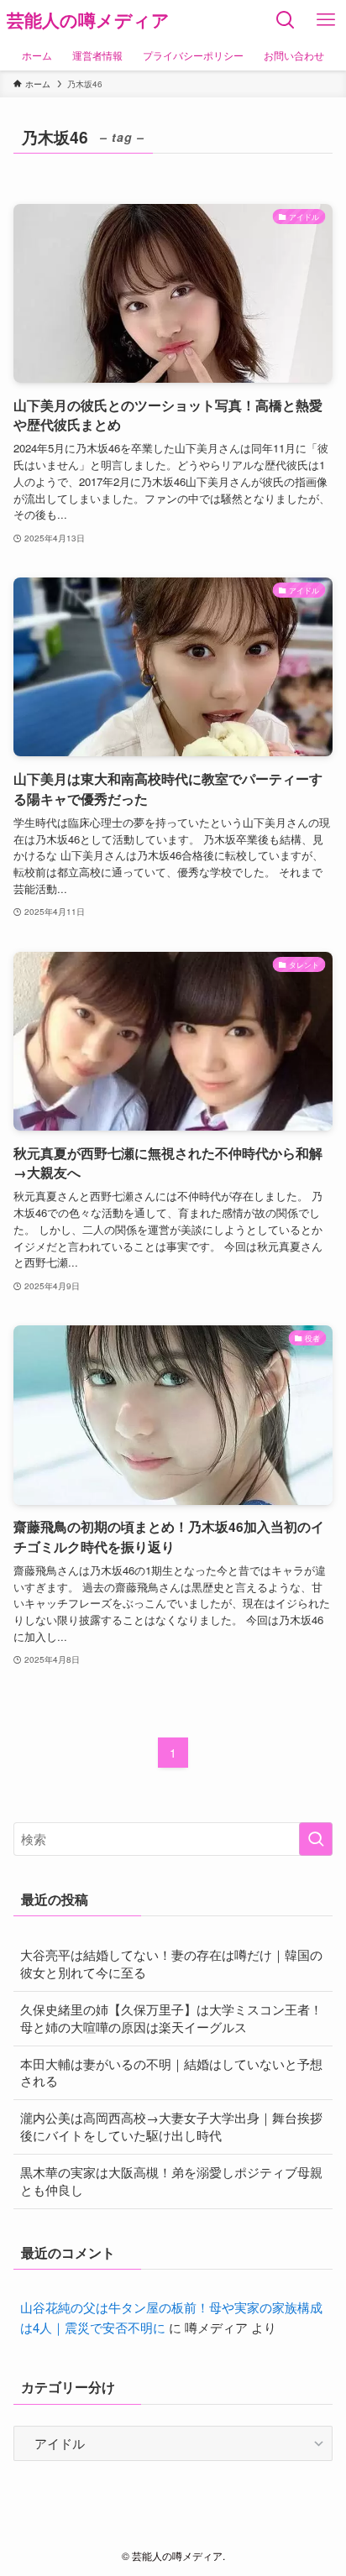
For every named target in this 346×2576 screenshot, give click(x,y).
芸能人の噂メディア (88, 21)
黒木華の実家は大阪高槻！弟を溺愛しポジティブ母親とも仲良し (171, 2181)
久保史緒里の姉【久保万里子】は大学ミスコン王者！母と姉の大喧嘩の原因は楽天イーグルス (171, 2018)
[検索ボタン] (286, 20)
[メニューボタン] (326, 20)
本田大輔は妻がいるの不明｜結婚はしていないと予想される (171, 2072)
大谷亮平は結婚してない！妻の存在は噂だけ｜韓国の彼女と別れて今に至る (171, 1963)
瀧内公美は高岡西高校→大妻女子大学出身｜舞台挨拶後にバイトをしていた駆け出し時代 (171, 2126)
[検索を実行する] (316, 1839)
